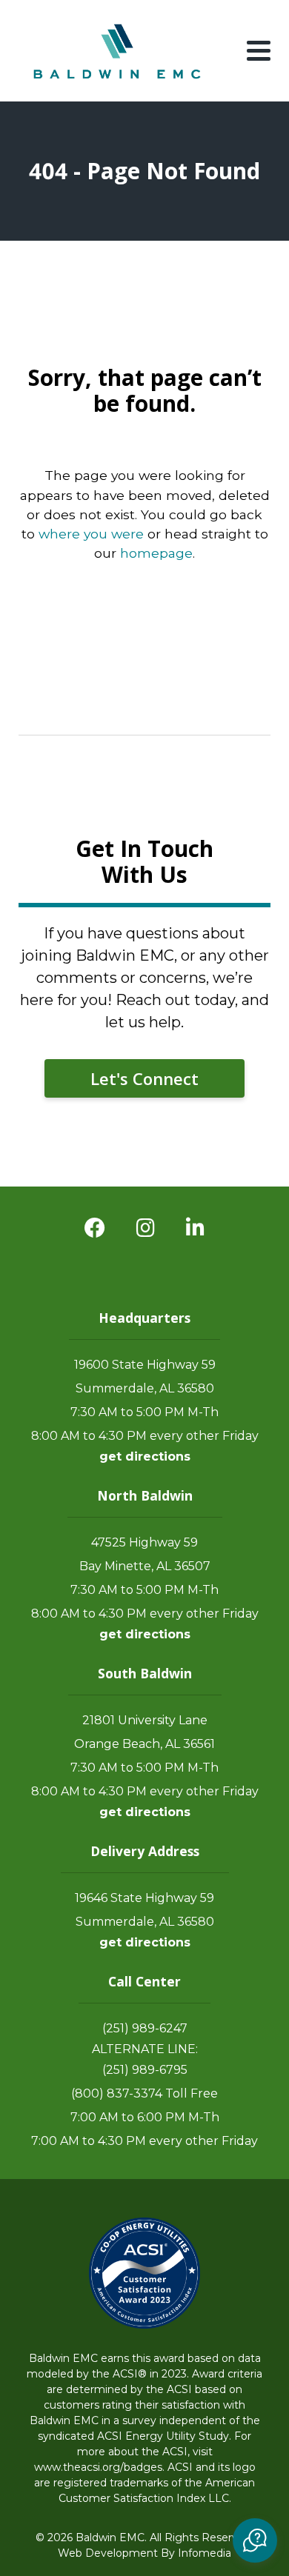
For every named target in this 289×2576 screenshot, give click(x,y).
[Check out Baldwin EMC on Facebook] (95, 1228)
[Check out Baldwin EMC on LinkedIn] (195, 1228)
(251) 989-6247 (145, 2028)
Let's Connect (144, 1078)
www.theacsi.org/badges (98, 2467)
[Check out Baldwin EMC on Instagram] (146, 1228)
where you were (91, 534)
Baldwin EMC (119, 51)
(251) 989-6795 (145, 2070)
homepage (156, 553)
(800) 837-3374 (117, 2093)
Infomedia (205, 2553)
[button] (255, 2540)
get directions (145, 1456)
